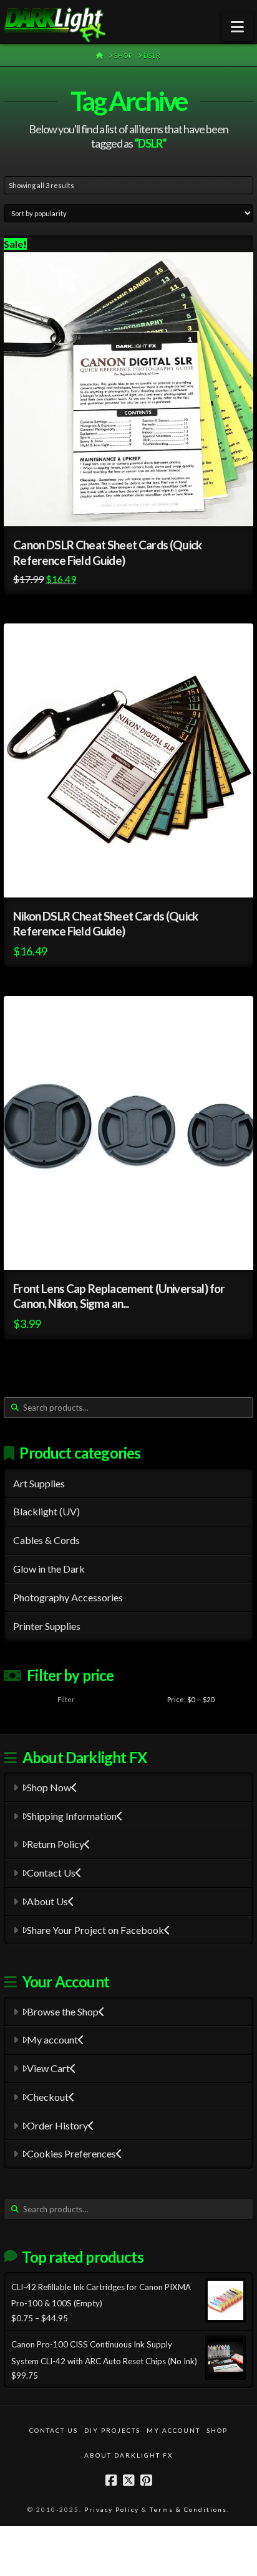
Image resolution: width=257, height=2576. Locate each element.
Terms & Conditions (188, 2509)
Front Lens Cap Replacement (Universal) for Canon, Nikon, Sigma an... (119, 1296)
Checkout (48, 2097)
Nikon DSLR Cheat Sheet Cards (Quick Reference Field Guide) (105, 924)
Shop (217, 2430)
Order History (57, 2125)
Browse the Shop (63, 2011)
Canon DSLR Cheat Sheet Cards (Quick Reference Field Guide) (107, 552)
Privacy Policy (112, 2509)
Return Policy (56, 1844)
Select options (137, 1249)
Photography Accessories (68, 1597)
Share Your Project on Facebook (95, 1930)
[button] (237, 27)
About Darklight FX (128, 2455)
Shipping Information (72, 1816)
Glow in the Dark (49, 1569)
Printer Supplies (47, 1626)
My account (52, 2039)
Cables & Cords (46, 1540)
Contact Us (51, 1873)
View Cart (48, 2068)
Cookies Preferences (71, 2153)
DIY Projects (112, 2430)
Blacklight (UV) (46, 1511)
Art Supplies (39, 1483)
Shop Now (49, 1787)
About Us (47, 1901)
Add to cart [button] (140, 505)
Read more (135, 877)
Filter (66, 1699)
